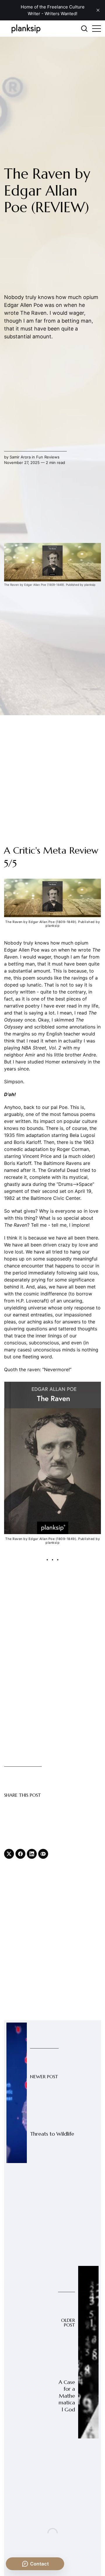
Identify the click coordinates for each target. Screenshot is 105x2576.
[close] (98, 10)
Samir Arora (20, 457)
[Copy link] (43, 1854)
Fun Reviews (48, 457)
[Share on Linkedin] (32, 1854)
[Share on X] (9, 1854)
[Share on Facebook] (20, 1854)
